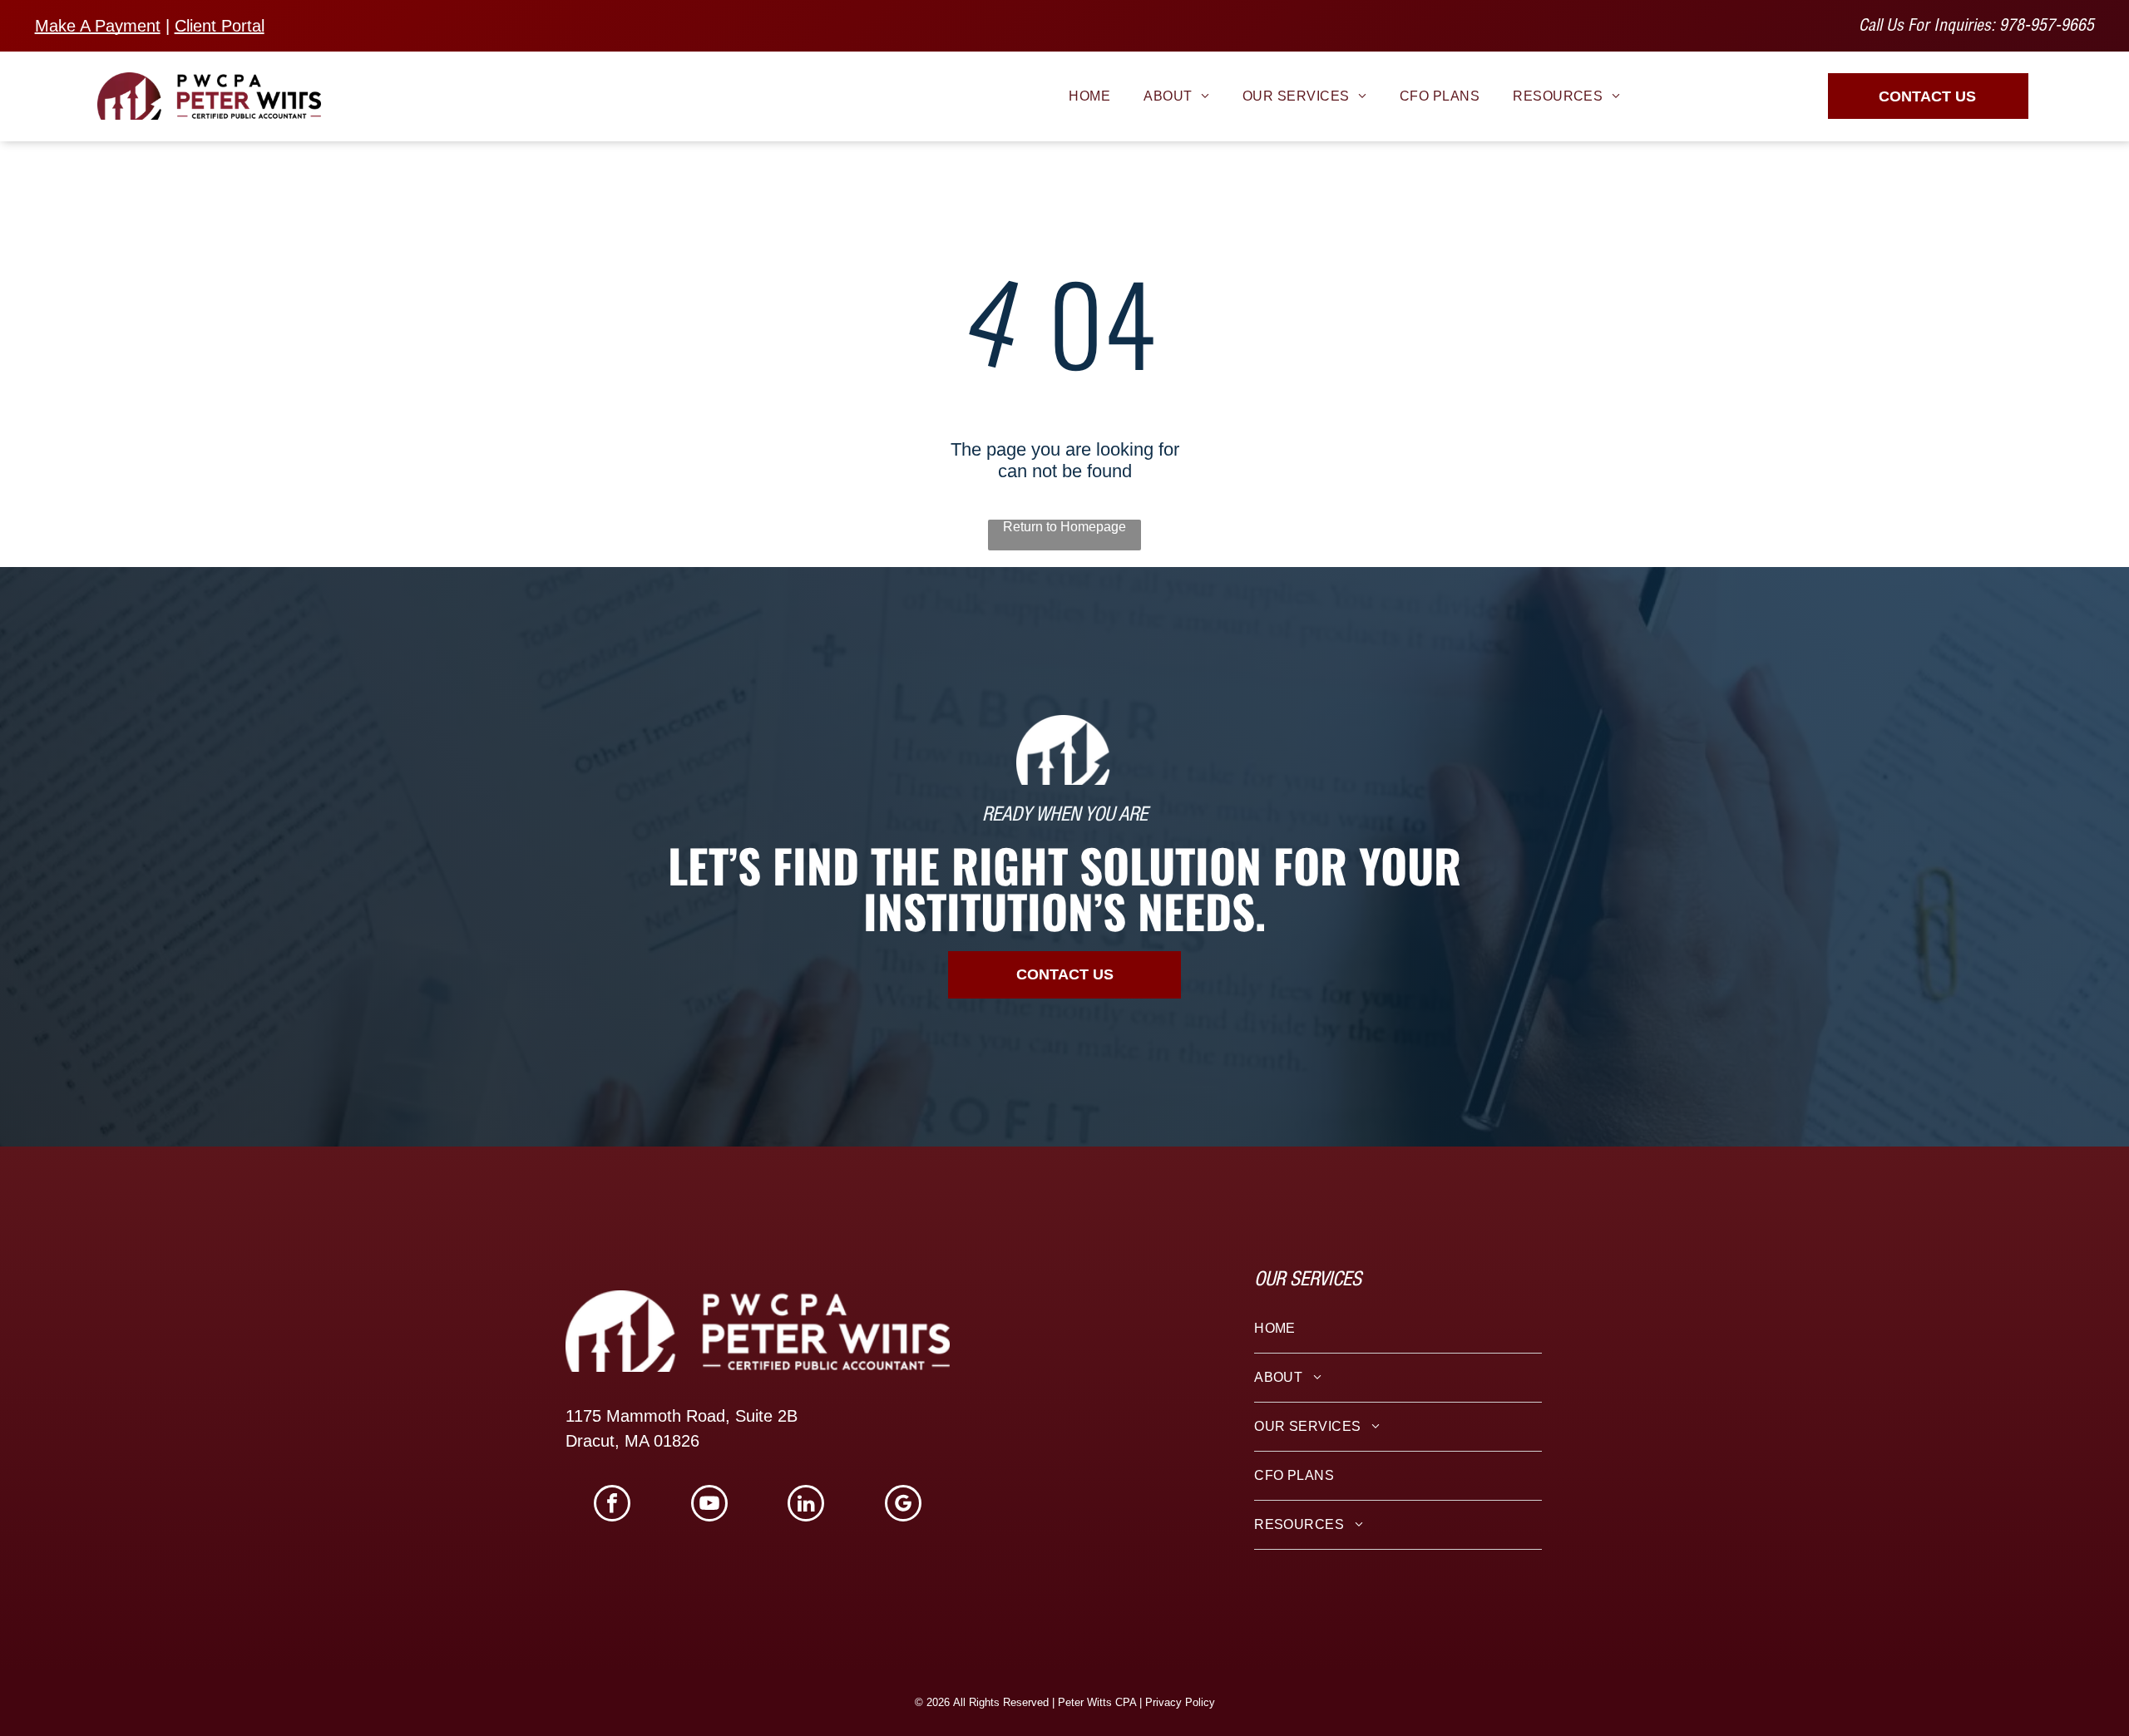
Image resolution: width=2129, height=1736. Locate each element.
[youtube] (709, 1505)
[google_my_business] (903, 1505)
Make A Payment (98, 26)
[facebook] (612, 1505)
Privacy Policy (1180, 1702)
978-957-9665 (2047, 27)
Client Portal (220, 26)
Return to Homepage (1064, 527)
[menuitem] (1089, 96)
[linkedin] (806, 1505)
